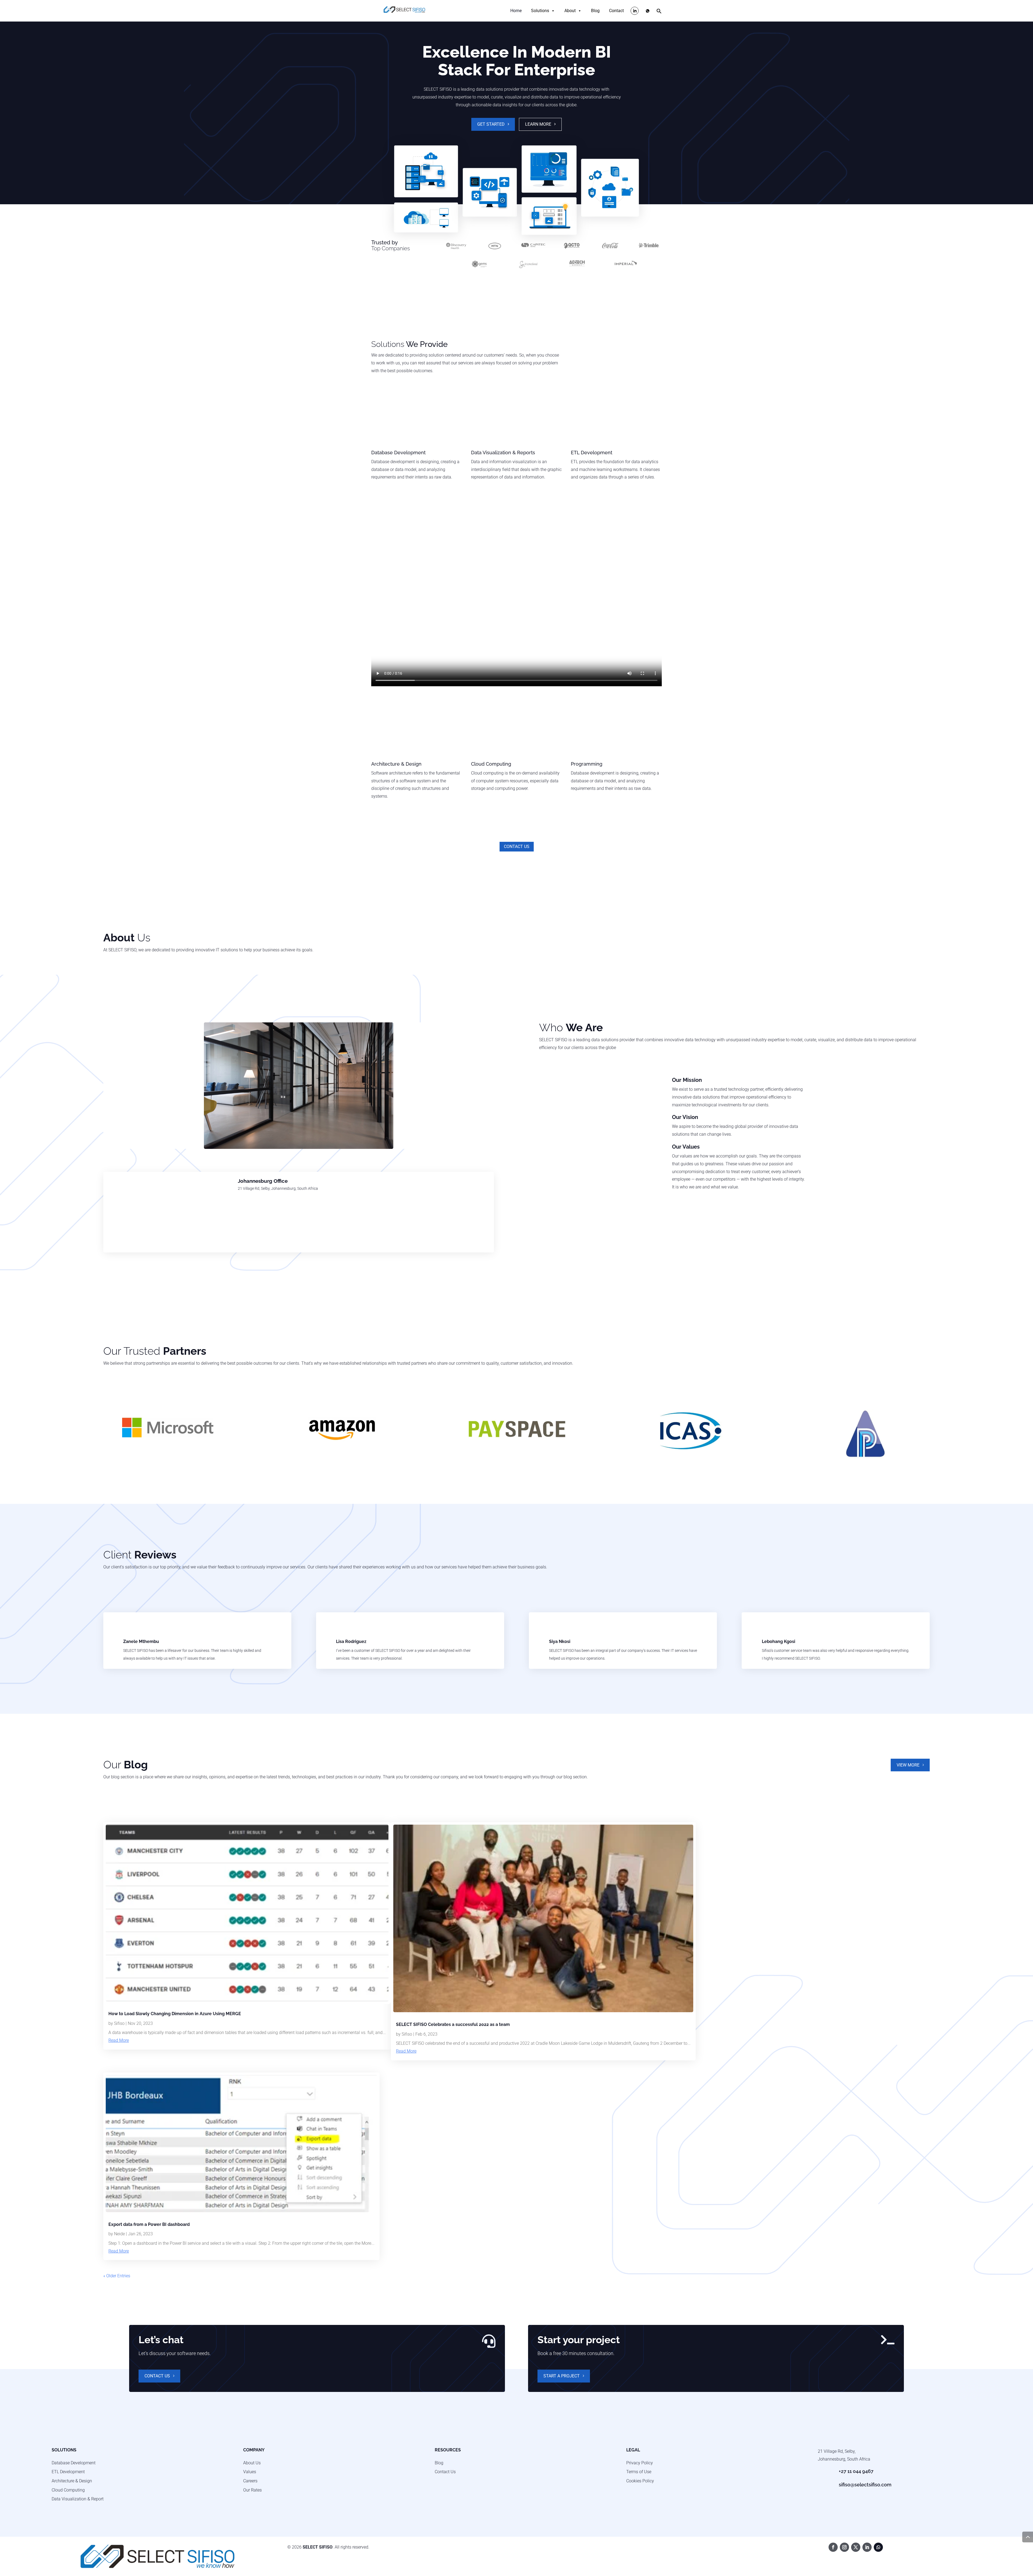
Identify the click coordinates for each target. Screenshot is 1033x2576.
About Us (252, 2463)
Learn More (538, 124)
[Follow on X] (856, 2547)
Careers (250, 2481)
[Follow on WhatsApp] (878, 2547)
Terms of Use (639, 2472)
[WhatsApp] (648, 11)
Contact (616, 11)
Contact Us (517, 847)
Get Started (491, 124)
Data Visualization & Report (78, 2499)
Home (516, 11)
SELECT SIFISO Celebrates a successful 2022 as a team (453, 2024)
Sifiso (119, 2023)
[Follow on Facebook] (833, 2547)
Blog (595, 11)
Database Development (74, 2463)
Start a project (562, 2376)
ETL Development (68, 2472)
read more (119, 2040)
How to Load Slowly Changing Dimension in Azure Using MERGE (175, 2014)
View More (908, 1765)
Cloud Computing (68, 2490)
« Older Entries (117, 2276)
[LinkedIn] (635, 11)
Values (250, 2472)
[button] (659, 12)
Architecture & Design (72, 2481)
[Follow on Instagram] (844, 2547)
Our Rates (252, 2490)
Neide (119, 2234)
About (570, 11)
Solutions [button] (540, 11)
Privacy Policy (640, 2463)
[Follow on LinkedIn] (867, 2547)
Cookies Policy (640, 2481)
